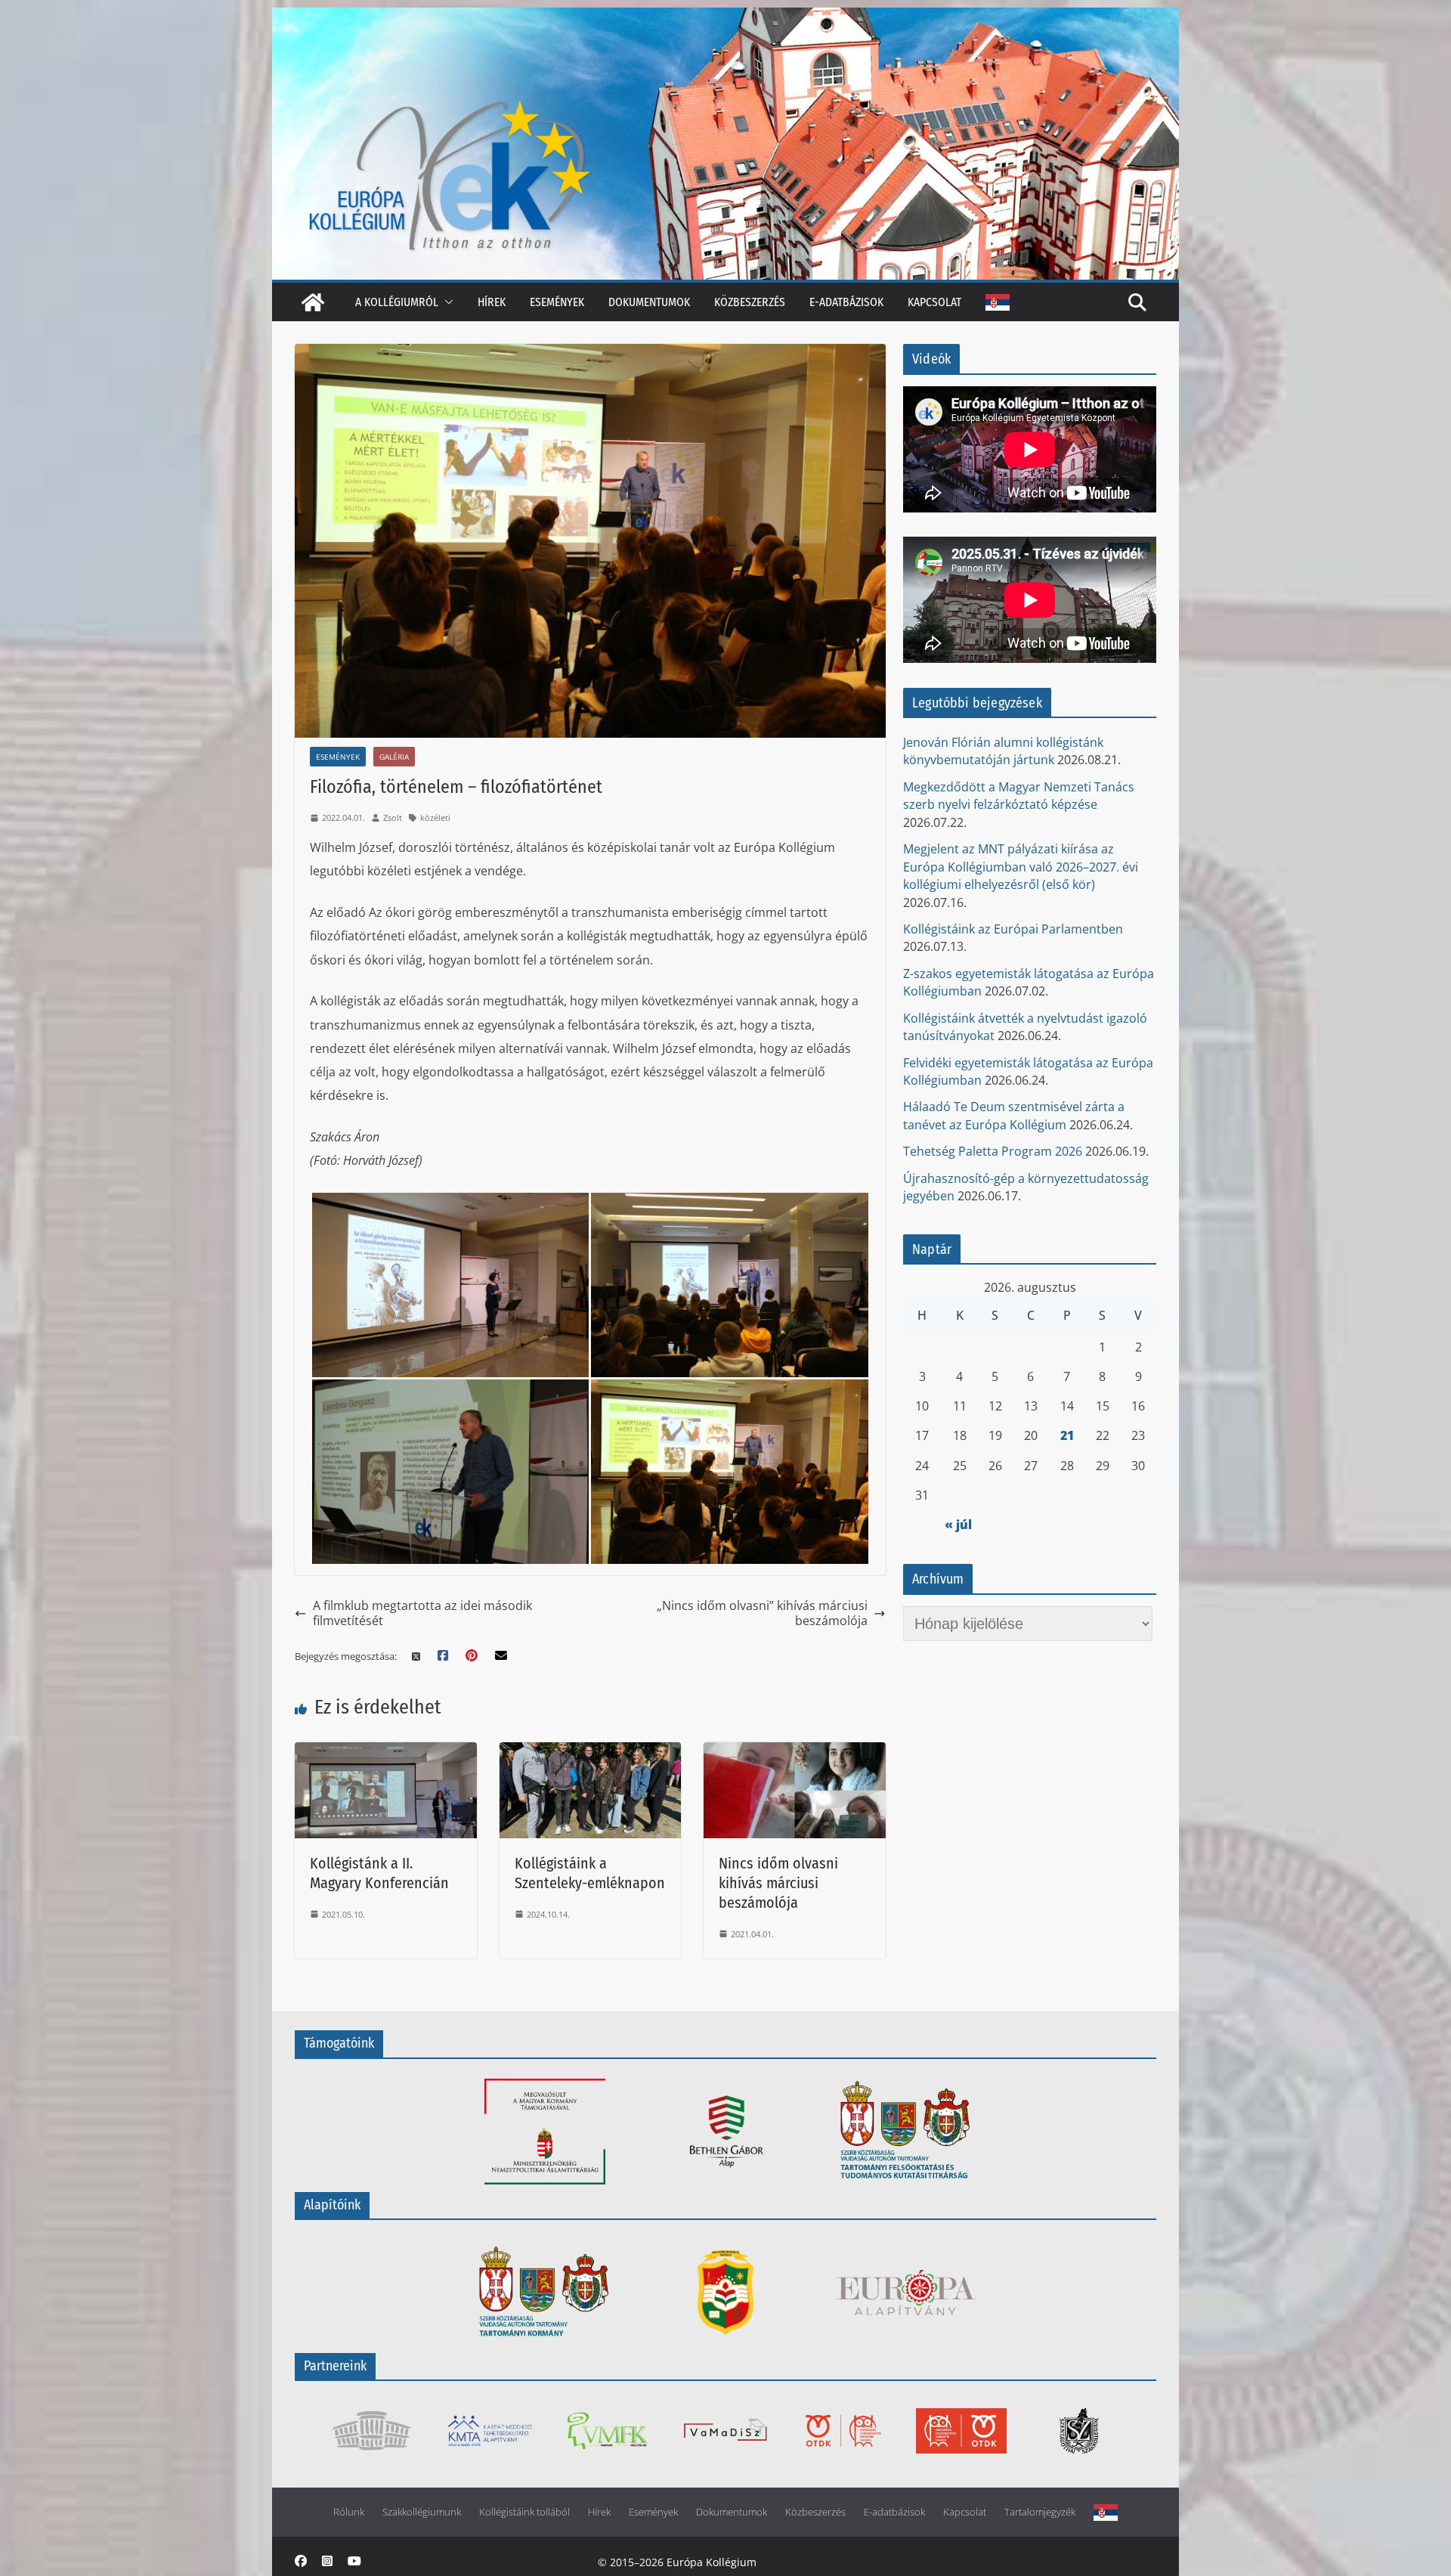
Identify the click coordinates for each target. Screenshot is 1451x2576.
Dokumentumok (649, 302)
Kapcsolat (934, 302)
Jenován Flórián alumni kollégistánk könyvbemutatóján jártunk (1003, 751)
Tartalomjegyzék (1040, 2512)
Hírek (492, 302)
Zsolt (393, 817)
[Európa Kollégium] (313, 302)
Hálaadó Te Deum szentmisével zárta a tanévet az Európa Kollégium (1014, 1115)
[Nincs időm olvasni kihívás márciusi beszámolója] (795, 1752)
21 (1067, 1435)
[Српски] (998, 302)
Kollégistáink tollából (524, 2512)
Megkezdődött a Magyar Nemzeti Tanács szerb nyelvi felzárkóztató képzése (1019, 796)
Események (557, 302)
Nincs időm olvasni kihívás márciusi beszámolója (778, 1883)
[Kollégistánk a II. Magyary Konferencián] (386, 1752)
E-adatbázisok (846, 302)
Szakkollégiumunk (422, 2512)
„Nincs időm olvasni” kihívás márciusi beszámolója (762, 1613)
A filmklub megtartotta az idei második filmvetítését (422, 1613)
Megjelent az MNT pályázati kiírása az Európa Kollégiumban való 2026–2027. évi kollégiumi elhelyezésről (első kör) (1021, 867)
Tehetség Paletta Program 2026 (993, 1151)
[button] (446, 302)
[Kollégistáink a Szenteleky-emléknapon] (591, 1752)
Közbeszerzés (750, 302)
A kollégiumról (397, 302)
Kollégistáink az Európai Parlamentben (1013, 929)
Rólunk (349, 2512)
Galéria (394, 757)
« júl (958, 1525)
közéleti (435, 817)
